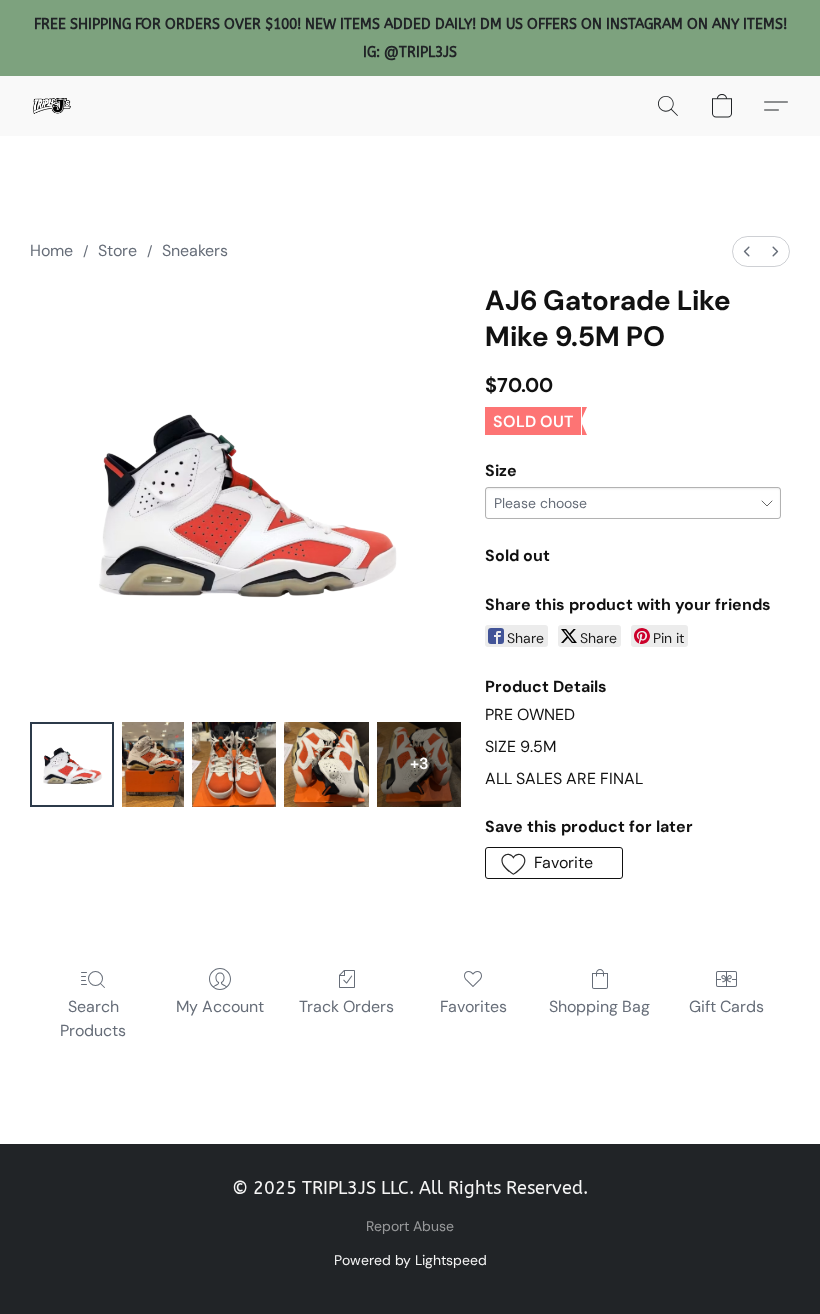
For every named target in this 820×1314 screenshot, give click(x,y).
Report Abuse (410, 1226)
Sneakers (195, 250)
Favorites (473, 1006)
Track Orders (346, 1006)
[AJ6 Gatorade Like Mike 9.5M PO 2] (234, 764)
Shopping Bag (599, 1006)
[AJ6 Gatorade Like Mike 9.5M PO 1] (152, 764)
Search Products (93, 1018)
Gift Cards (726, 1006)
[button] (52, 106)
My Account (220, 1006)
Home (51, 250)
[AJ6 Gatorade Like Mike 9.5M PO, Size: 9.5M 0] (72, 764)
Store (117, 250)
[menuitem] (747, 251)
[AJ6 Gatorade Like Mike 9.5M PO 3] (326, 764)
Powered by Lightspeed (410, 1260)
